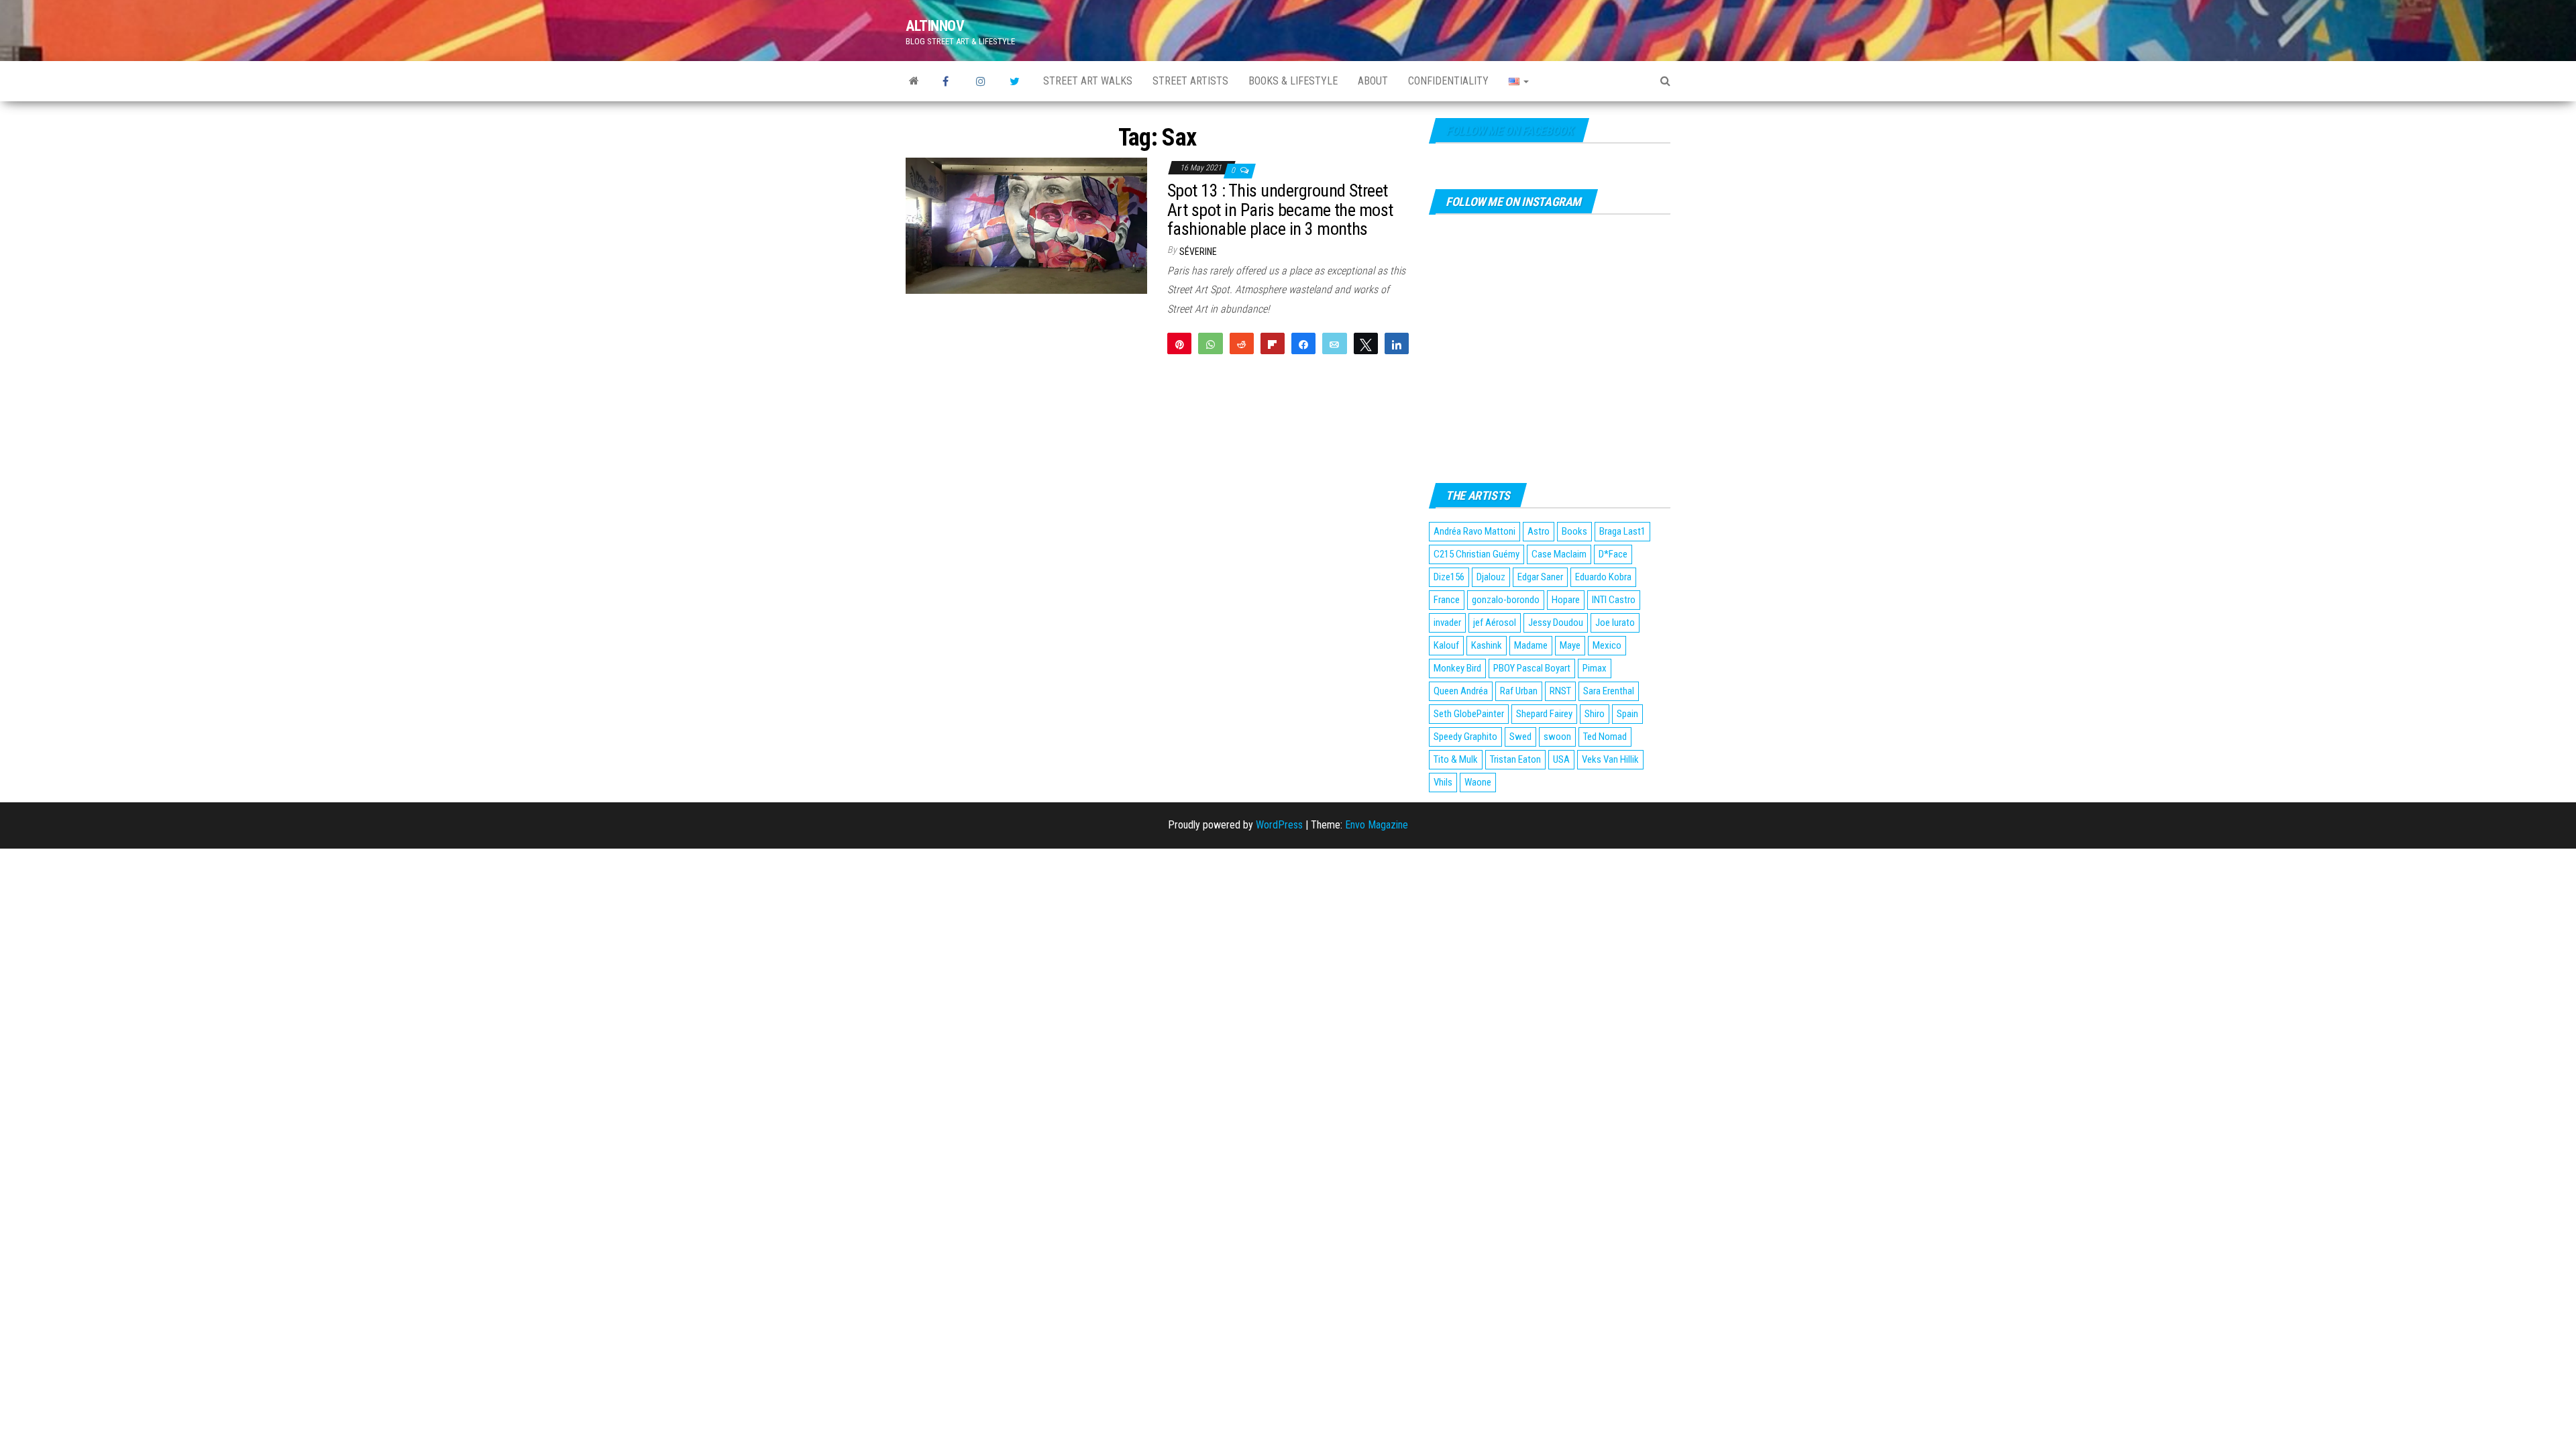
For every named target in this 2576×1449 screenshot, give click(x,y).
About (1373, 81)
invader (1447, 623)
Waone (1478, 782)
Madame (1531, 645)
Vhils (1443, 782)
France (1447, 600)
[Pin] (1179, 343)
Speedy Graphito (1465, 737)
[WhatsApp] (1210, 343)
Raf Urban (1519, 691)
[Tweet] (1366, 343)
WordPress (1279, 825)
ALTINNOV (935, 26)
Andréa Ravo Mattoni (1474, 531)
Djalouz (1491, 577)
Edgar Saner (1540, 577)
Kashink (1487, 645)
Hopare (1566, 600)
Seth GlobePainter (1469, 714)
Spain (1627, 714)
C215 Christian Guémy (1477, 554)
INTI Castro (1614, 600)
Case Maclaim (1559, 554)
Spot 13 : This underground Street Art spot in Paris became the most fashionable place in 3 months (1280, 210)
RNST (1560, 691)
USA (1561, 759)
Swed (1520, 737)
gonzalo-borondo (1506, 600)
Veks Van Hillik (1610, 759)
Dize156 (1449, 577)
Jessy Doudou (1556, 623)
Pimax (1595, 668)
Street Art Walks (1088, 81)
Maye (1570, 645)
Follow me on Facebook (1509, 130)
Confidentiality (1448, 81)
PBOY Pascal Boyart (1532, 668)
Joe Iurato (1615, 623)
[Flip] (1273, 343)
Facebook (949, 81)
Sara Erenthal (1609, 691)
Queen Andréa (1461, 691)
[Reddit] (1242, 343)
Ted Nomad (1605, 737)
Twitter (1016, 81)
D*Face (1613, 554)
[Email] (1334, 343)
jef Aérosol (1495, 623)
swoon (1557, 737)
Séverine (1198, 252)
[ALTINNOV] (914, 81)
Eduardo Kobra (1603, 577)
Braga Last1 (1622, 531)
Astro (1539, 531)
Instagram (983, 81)
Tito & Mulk (1456, 759)
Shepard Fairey (1544, 714)
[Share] (1303, 343)
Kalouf (1446, 645)
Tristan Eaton (1515, 759)
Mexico (1607, 645)
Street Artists (1190, 81)
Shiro (1595, 714)
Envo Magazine (1377, 825)
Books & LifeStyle (1293, 81)
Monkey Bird (1457, 668)
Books (1574, 531)
